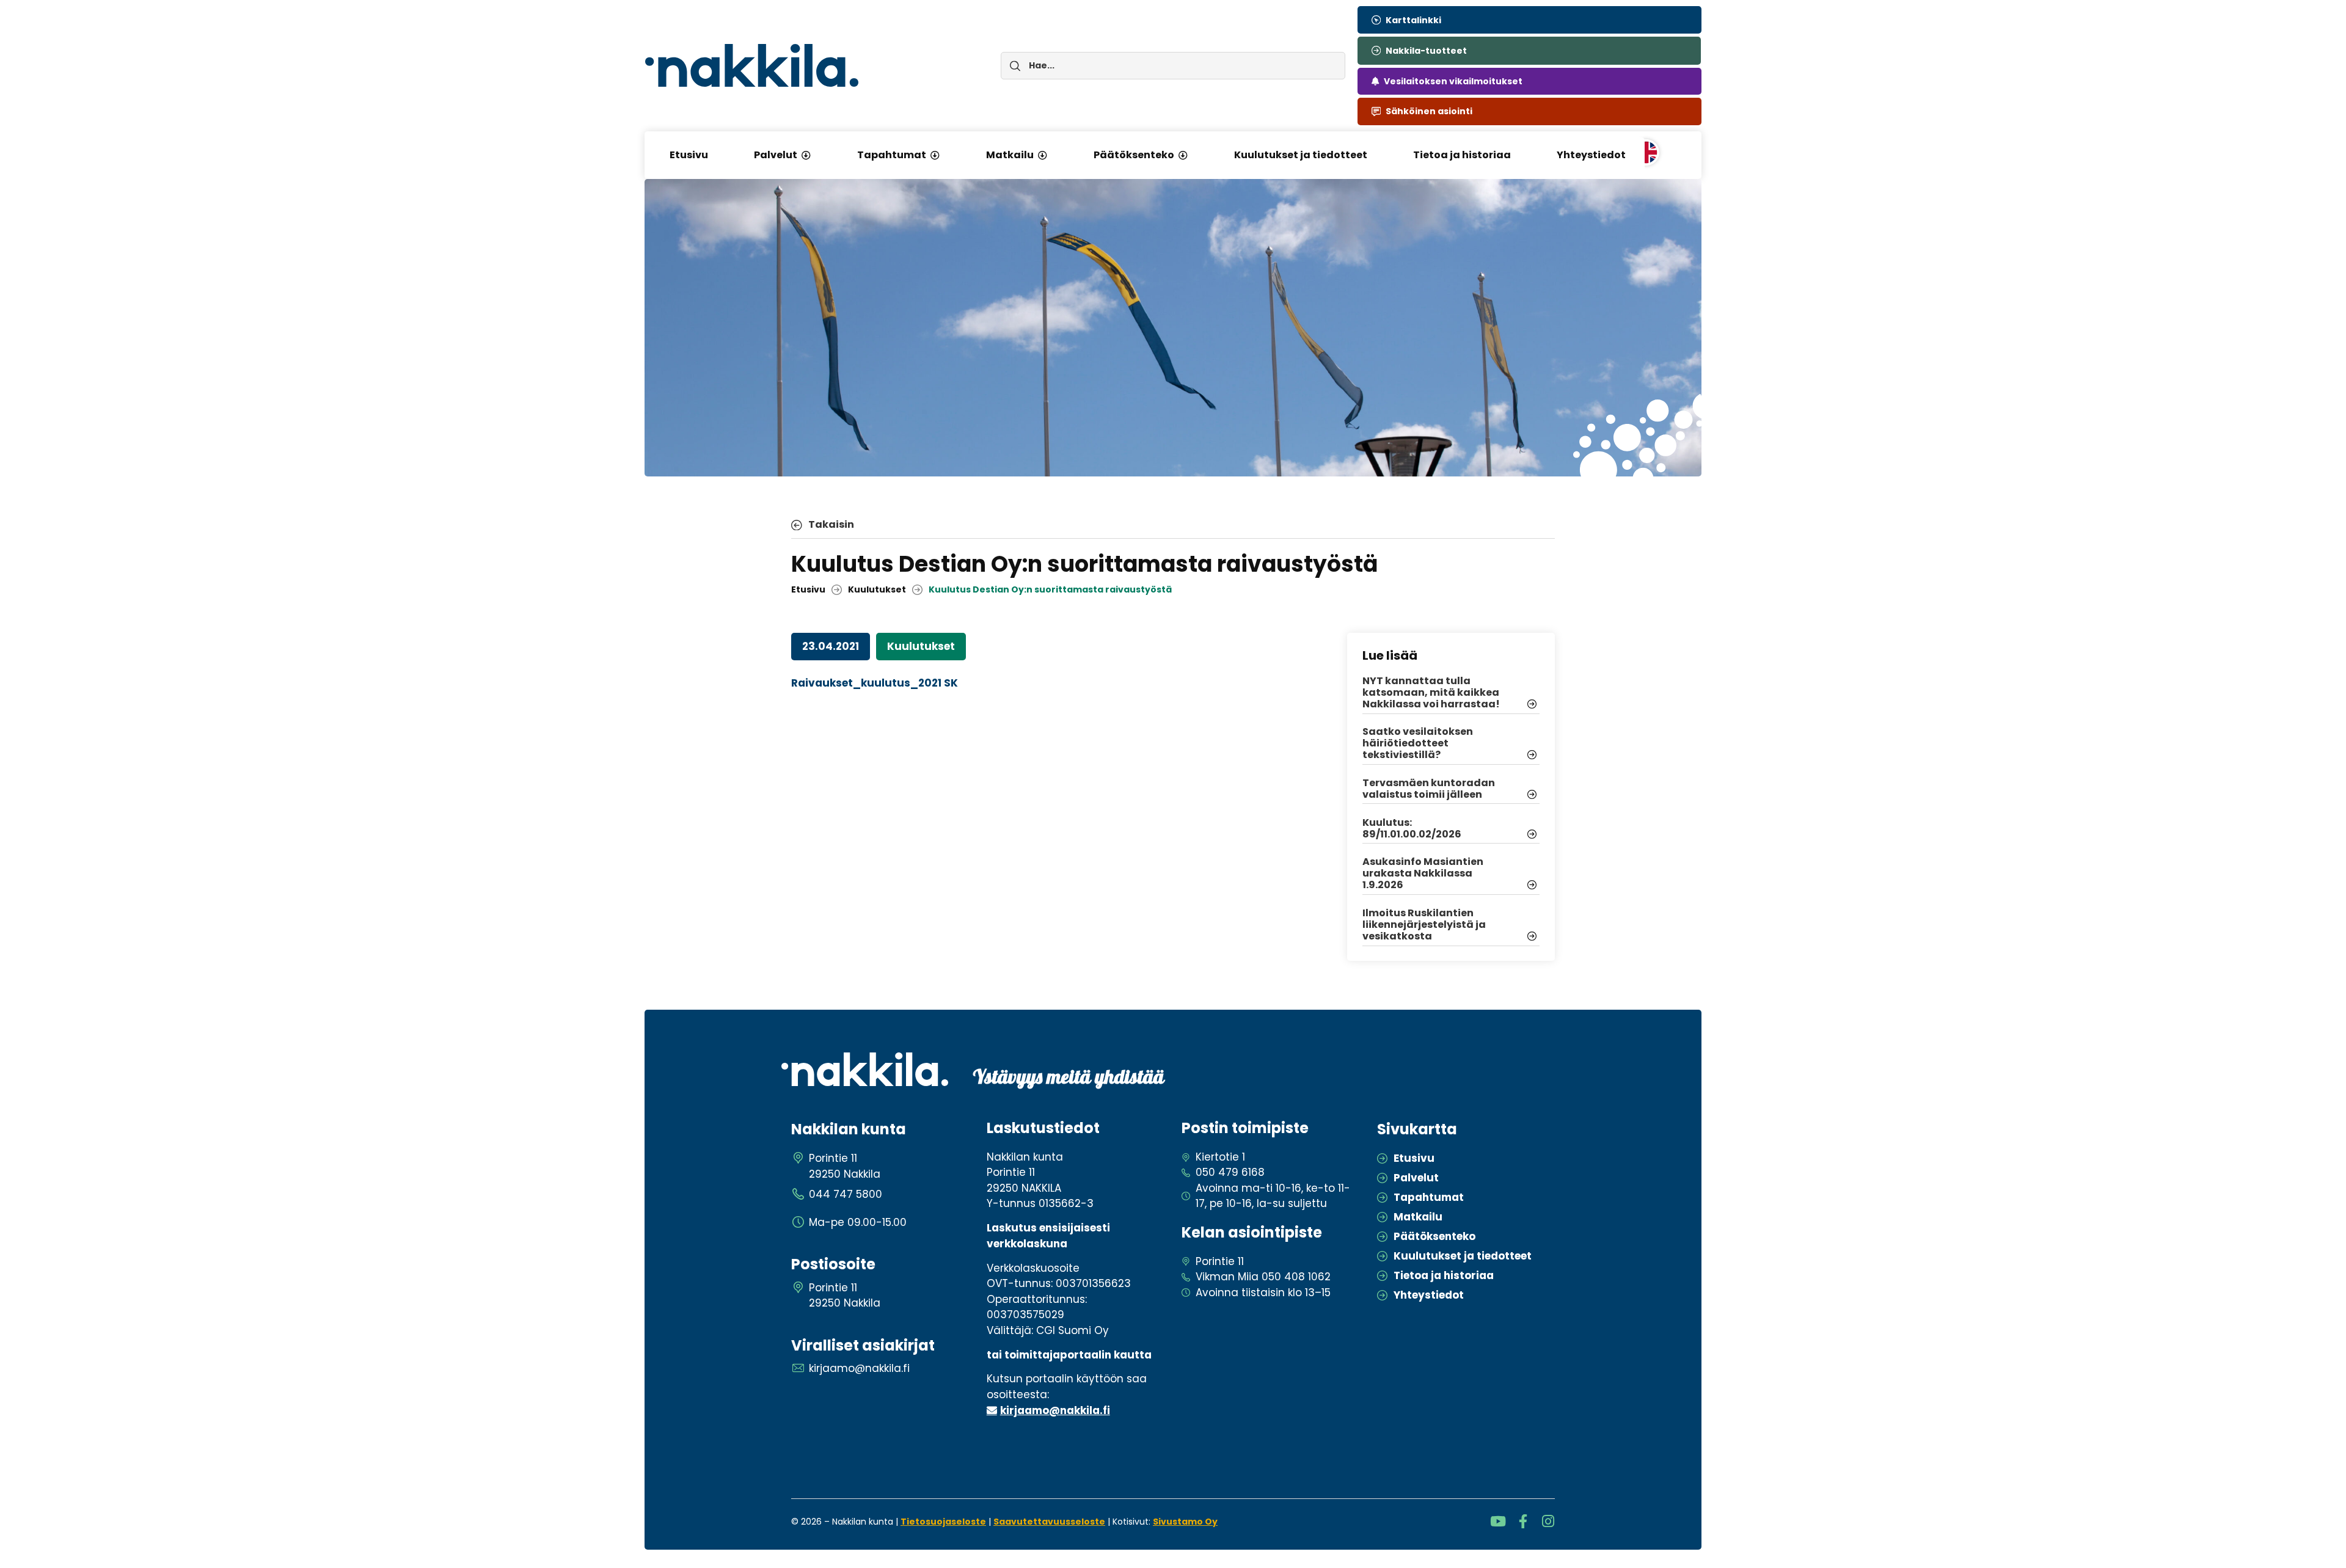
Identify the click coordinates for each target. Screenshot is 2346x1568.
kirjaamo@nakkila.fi (1055, 1410)
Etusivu (808, 589)
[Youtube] (1498, 1521)
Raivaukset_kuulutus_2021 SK (875, 683)
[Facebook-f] (1523, 1521)
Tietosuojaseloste (943, 1522)
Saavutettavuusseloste (1049, 1522)
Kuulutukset (877, 589)
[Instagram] (1548, 1521)
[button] (806, 155)
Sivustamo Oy (1185, 1522)
